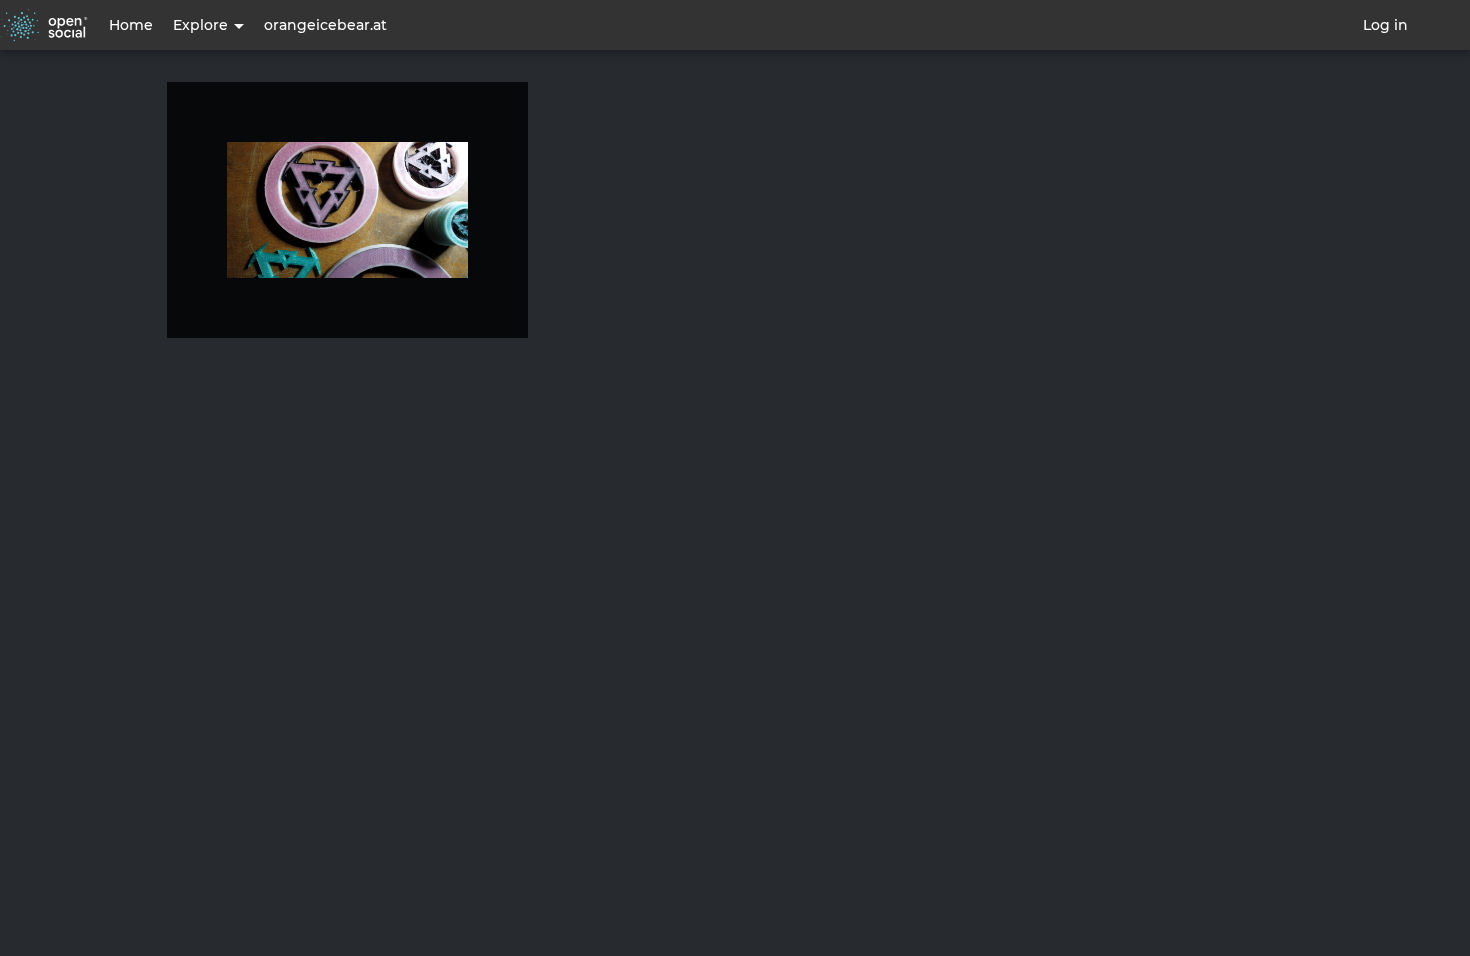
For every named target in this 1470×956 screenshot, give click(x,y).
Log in (1385, 25)
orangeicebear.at (325, 25)
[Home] (44, 25)
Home (131, 25)
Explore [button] (202, 25)
